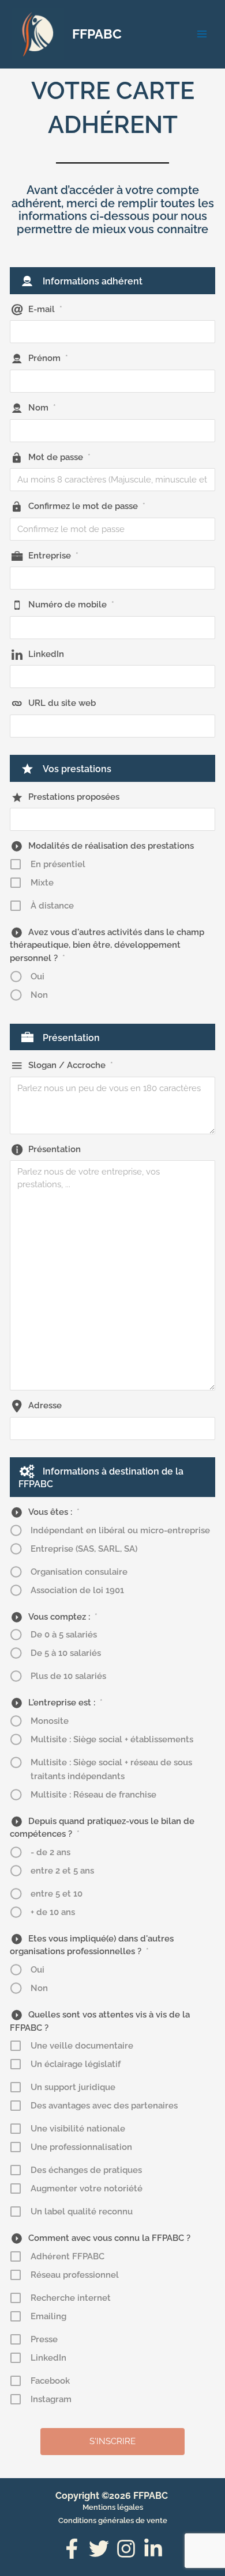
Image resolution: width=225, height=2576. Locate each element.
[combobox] (112, 819)
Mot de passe (59, 457)
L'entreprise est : (65, 1703)
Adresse (45, 1405)
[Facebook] (72, 2549)
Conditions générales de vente (113, 2520)
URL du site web (62, 703)
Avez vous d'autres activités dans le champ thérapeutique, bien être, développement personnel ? (107, 945)
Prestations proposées (74, 797)
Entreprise (53, 556)
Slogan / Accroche (71, 1065)
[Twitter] (99, 2549)
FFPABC (97, 34)
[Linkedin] (153, 2549)
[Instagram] (126, 2549)
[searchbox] (107, 819)
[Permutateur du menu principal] (202, 34)
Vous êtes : (54, 1512)
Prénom (48, 358)
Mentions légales (113, 2507)
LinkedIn (46, 654)
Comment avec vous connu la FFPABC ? (109, 2238)
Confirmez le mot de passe (87, 506)
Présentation (55, 1149)
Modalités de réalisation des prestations (111, 846)
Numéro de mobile (71, 605)
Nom (42, 408)
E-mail (45, 309)
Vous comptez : (63, 1617)
